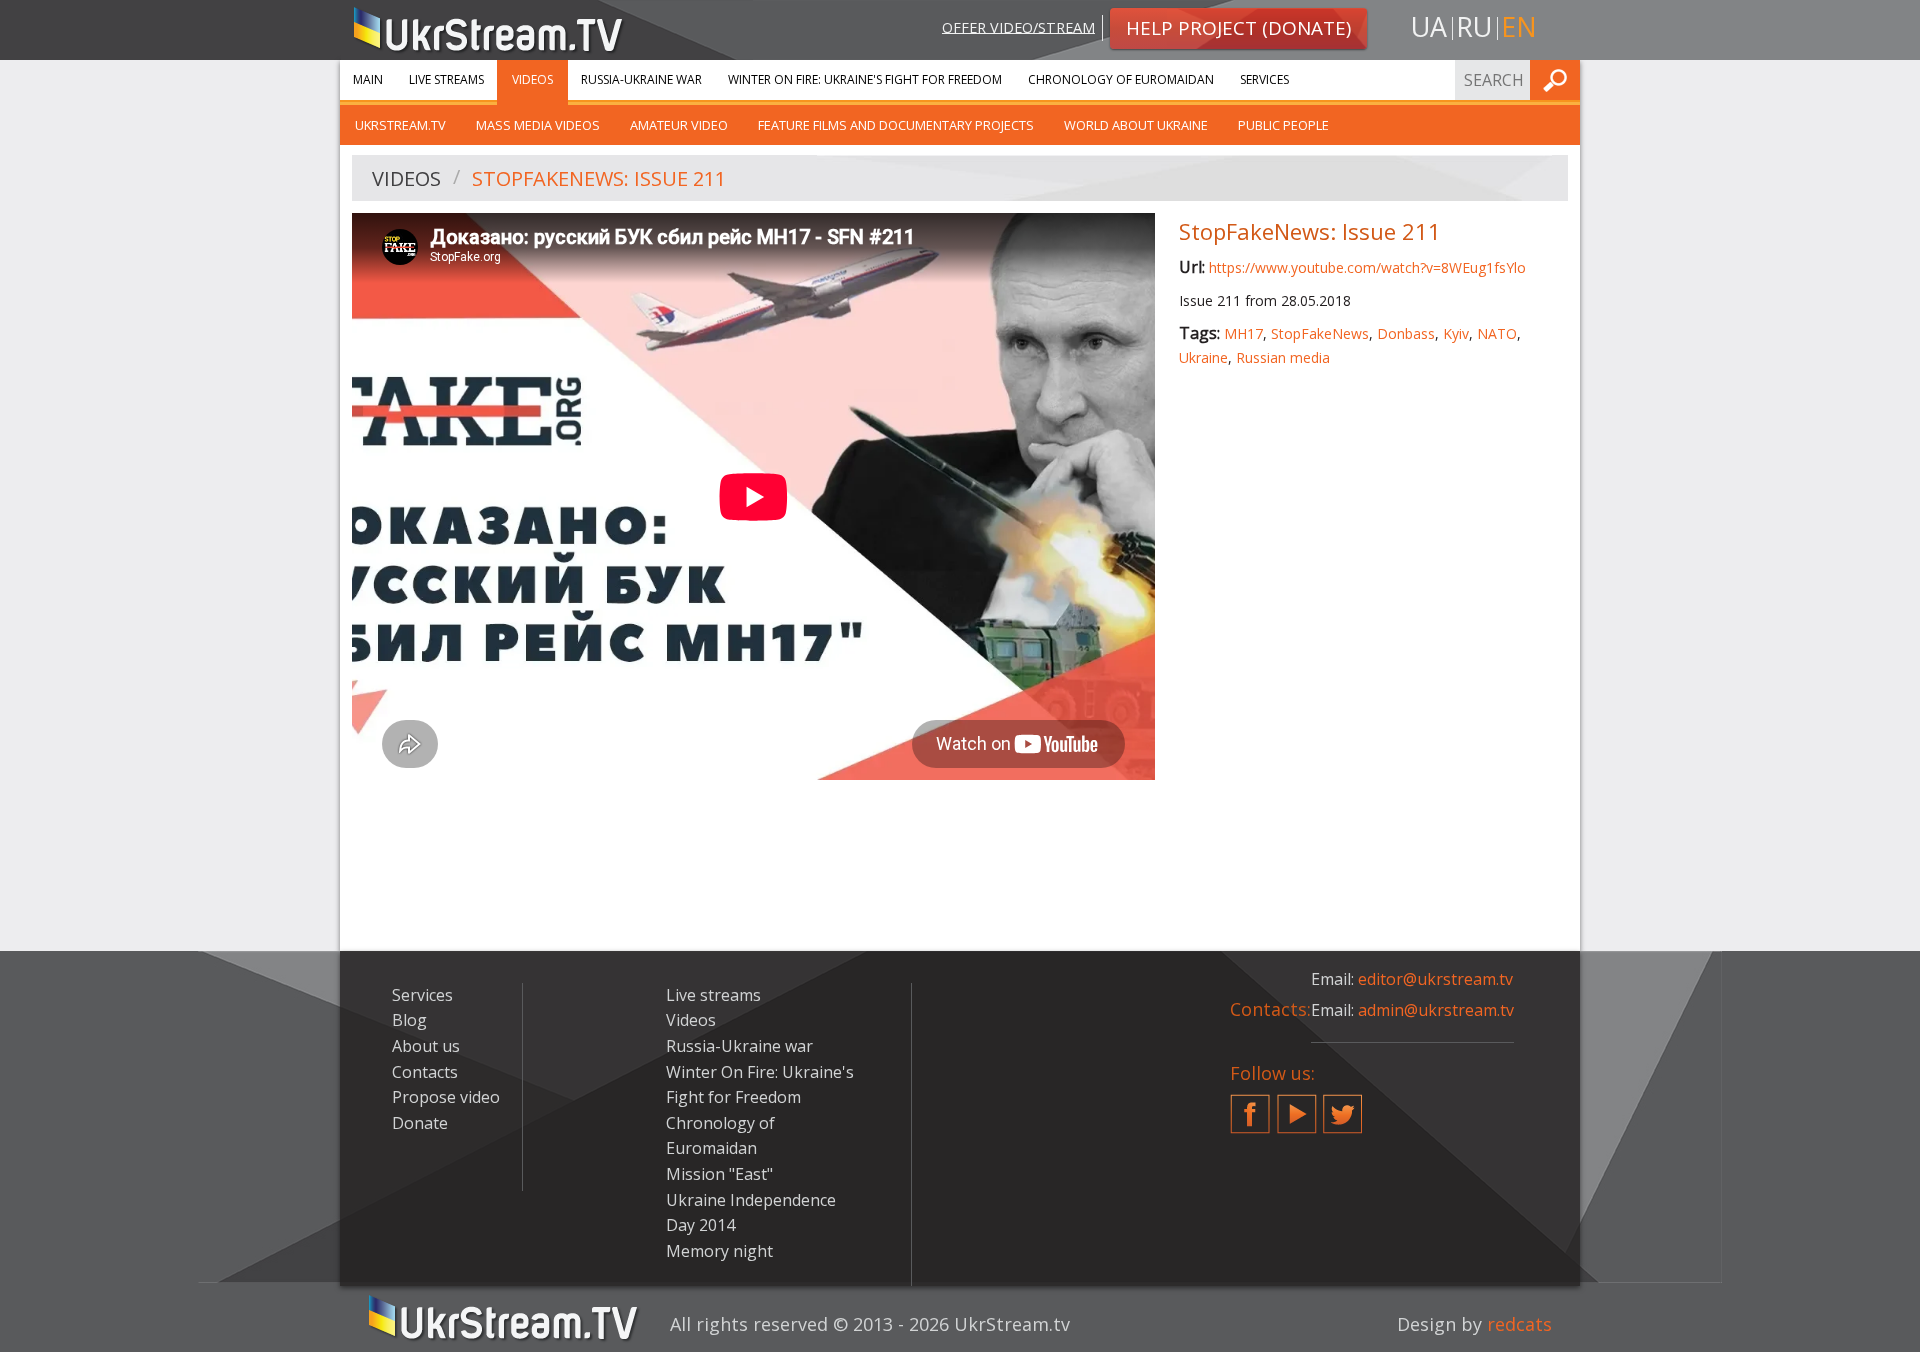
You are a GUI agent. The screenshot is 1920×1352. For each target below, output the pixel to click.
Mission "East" (719, 1174)
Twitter (1343, 1106)
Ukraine (1203, 357)
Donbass (1406, 333)
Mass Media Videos (538, 125)
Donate (420, 1123)
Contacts (425, 1072)
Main (368, 79)
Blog (409, 1020)
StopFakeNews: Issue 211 (599, 178)
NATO (1497, 333)
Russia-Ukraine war (641, 79)
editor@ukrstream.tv (1435, 979)
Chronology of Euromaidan (1121, 79)
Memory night (719, 1251)
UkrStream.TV (400, 125)
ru (1474, 26)
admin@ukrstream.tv (1436, 1010)
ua (1429, 26)
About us (426, 1046)
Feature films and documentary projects (896, 125)
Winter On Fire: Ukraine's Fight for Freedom (865, 79)
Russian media (1283, 357)
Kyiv (1456, 333)
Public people (1283, 125)
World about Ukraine (1136, 125)
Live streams (446, 79)
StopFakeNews (1320, 333)
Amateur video (679, 125)
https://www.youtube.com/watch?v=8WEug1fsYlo (1367, 267)
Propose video (446, 1097)
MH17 (1243, 333)
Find (1559, 79)
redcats (1519, 1324)
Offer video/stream (1018, 26)
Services (1264, 79)
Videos (532, 79)
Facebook (1250, 1106)
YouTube (1297, 1106)
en (1519, 26)
